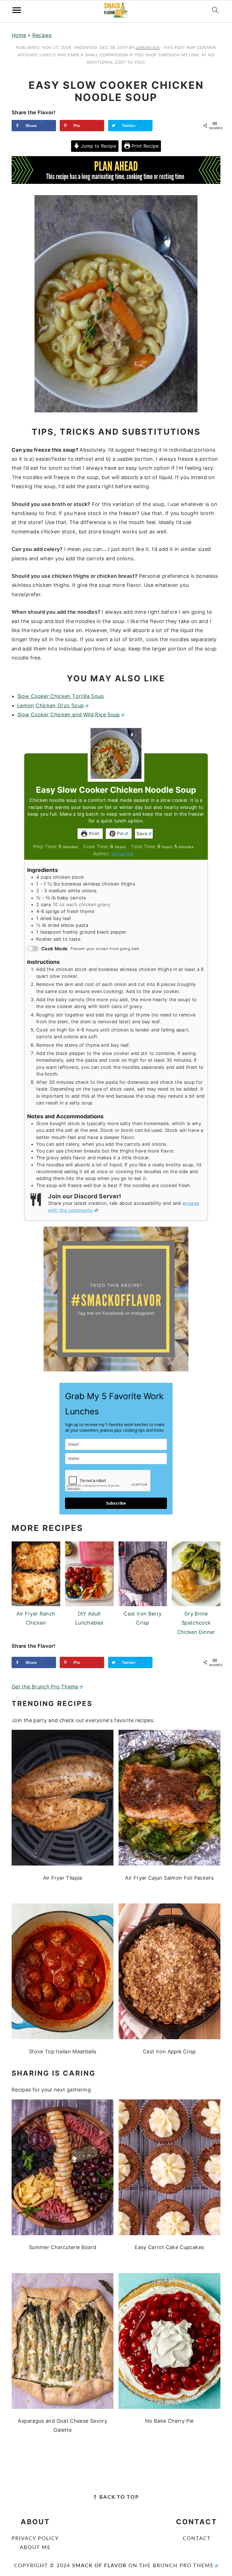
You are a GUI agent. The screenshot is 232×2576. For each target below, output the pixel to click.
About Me (35, 2548)
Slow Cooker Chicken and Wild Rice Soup (69, 715)
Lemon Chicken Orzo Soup (51, 706)
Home (19, 35)
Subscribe (116, 1503)
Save (142, 833)
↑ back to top (116, 2497)
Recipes (42, 35)
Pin (120, 833)
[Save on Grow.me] (162, 126)
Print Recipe (144, 146)
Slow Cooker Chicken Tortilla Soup (61, 696)
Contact (197, 2539)
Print (93, 833)
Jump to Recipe (98, 146)
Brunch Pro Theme (183, 2566)
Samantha (122, 854)
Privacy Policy (35, 2539)
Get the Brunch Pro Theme (45, 1687)
